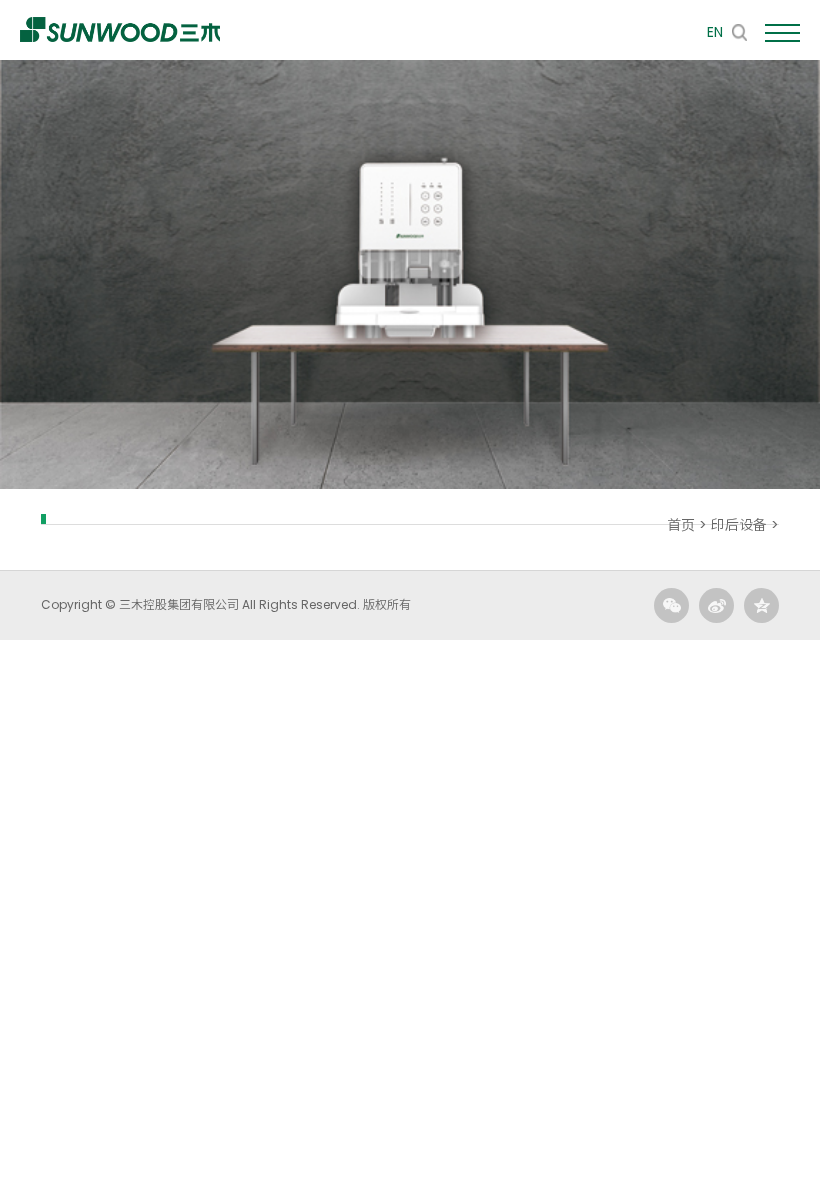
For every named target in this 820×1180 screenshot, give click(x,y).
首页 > (689, 525)
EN (715, 32)
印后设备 (739, 525)
